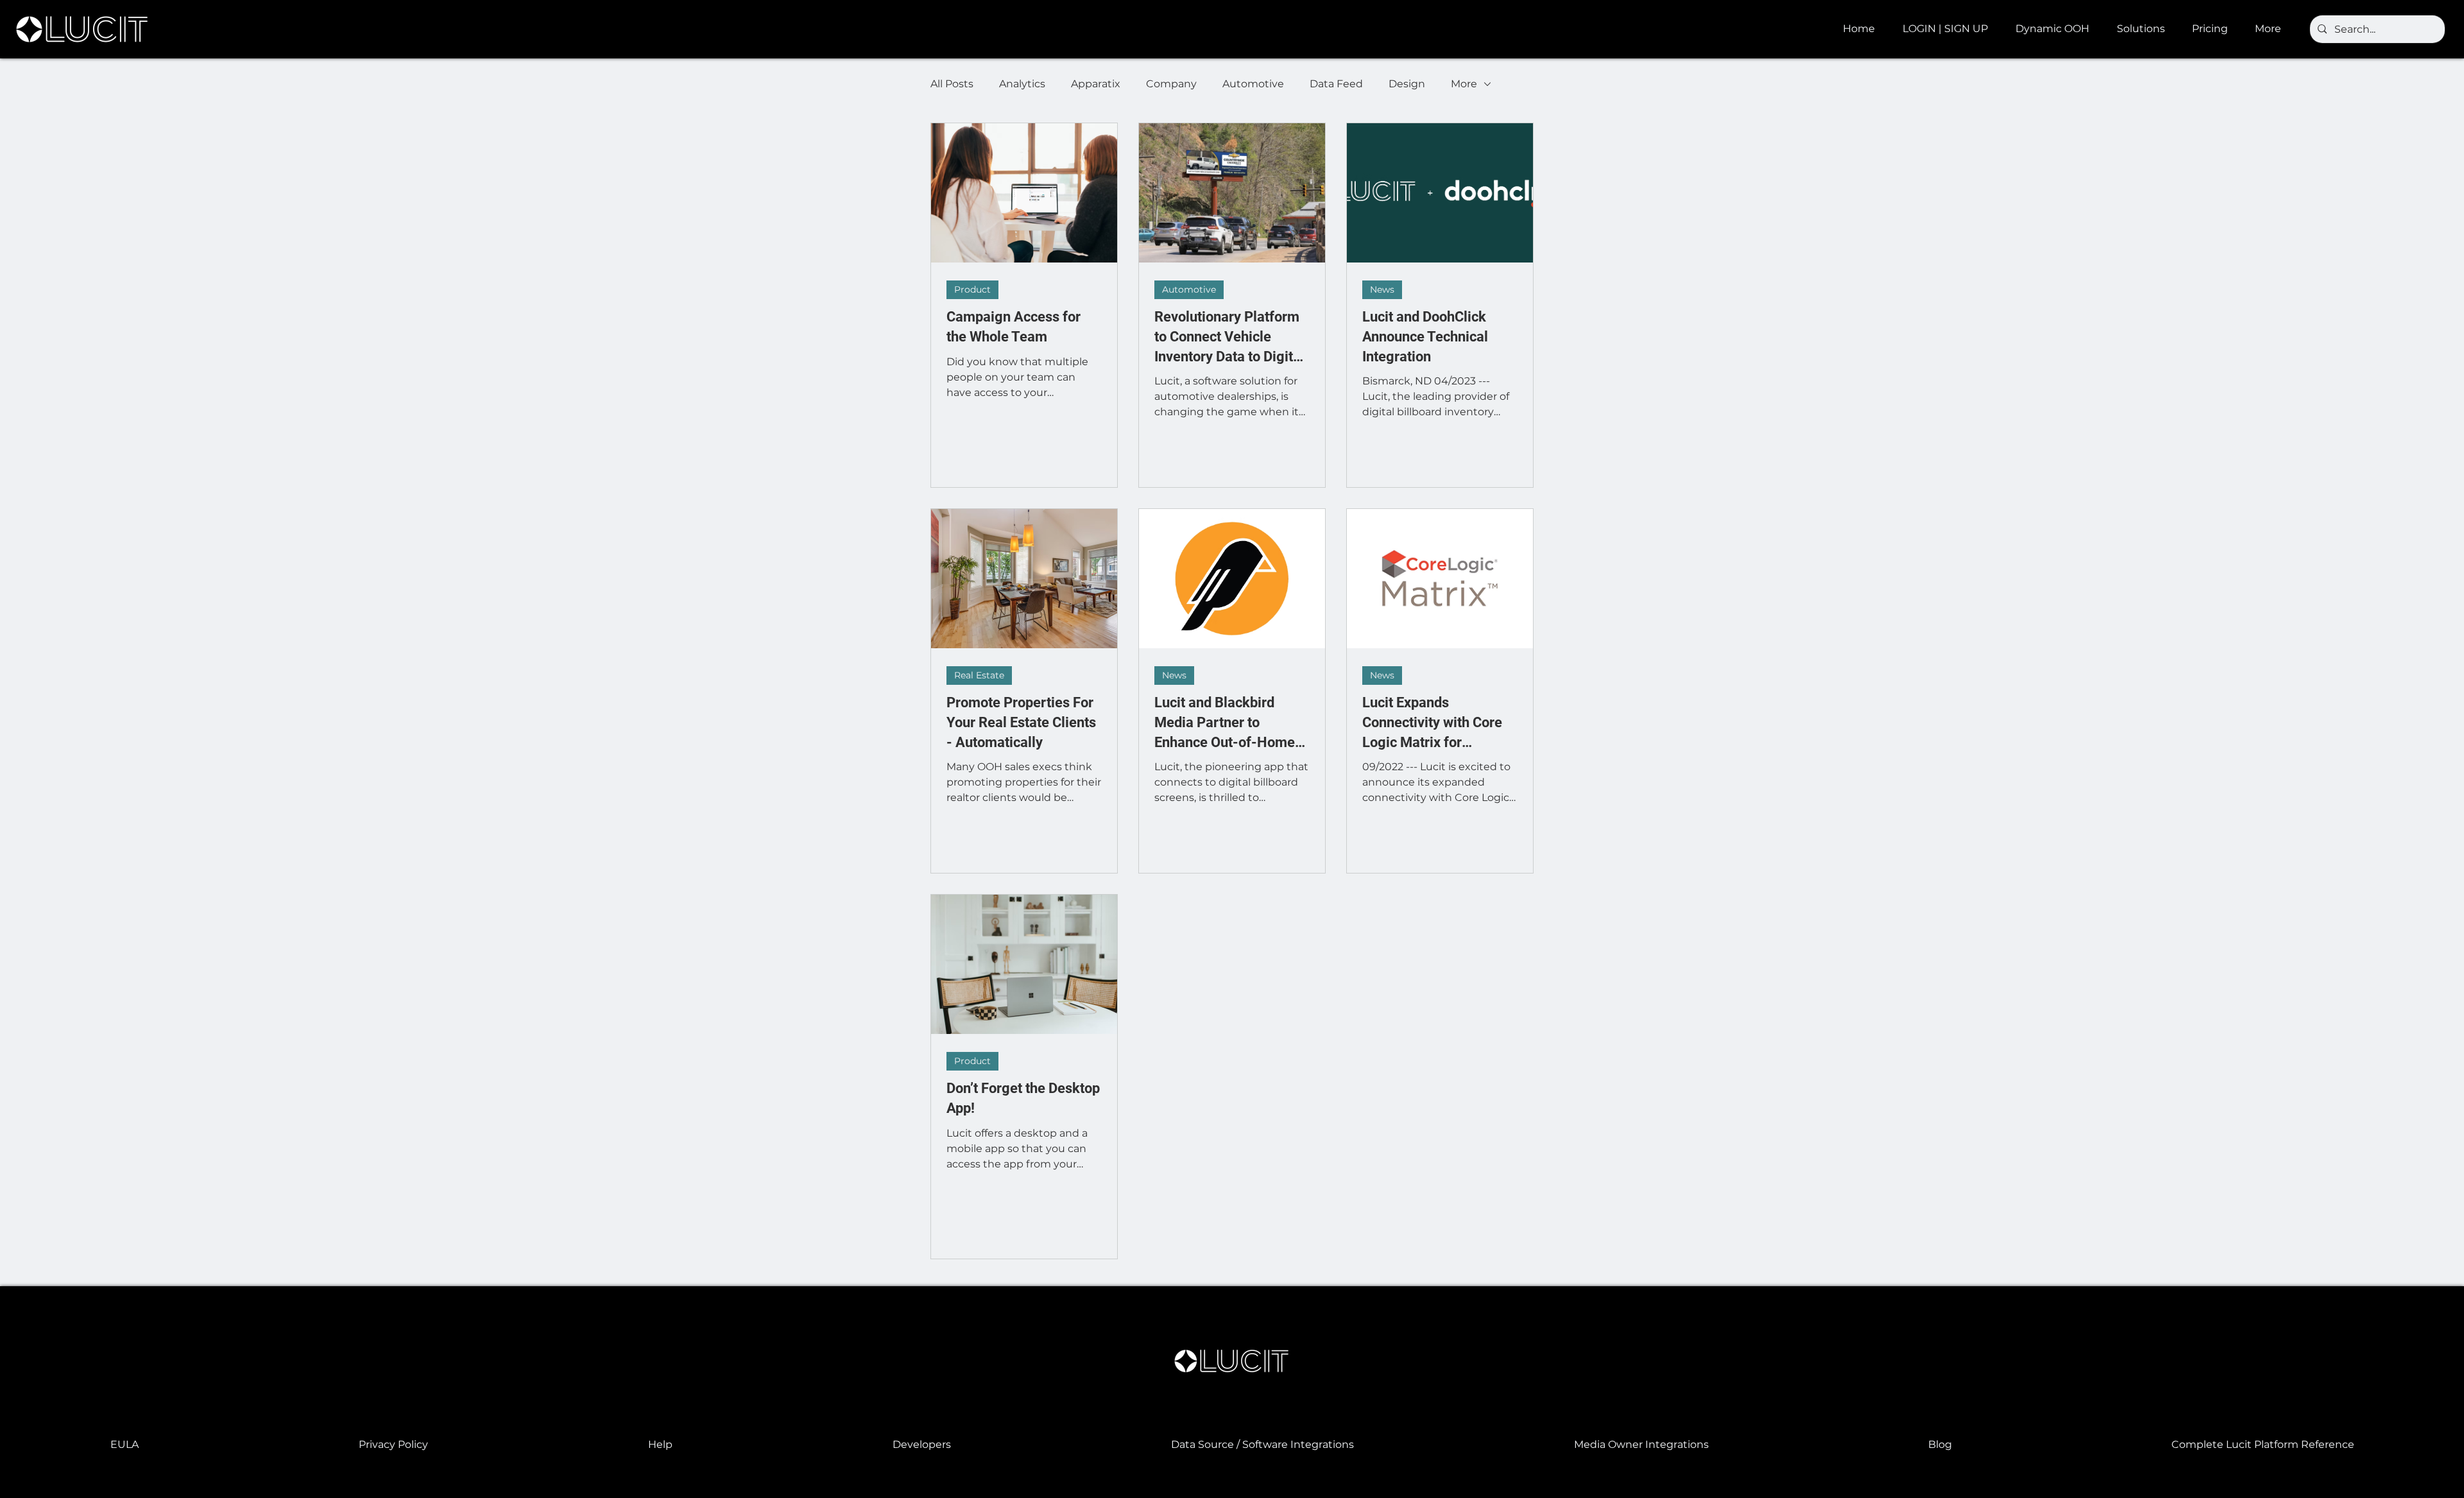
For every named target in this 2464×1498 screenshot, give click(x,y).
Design (1407, 84)
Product (972, 289)
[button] (2057, 29)
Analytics (1022, 84)
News (1382, 289)
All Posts (952, 84)
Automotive (1253, 84)
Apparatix (1096, 84)
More (1464, 84)
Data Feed (1336, 84)
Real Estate (979, 675)
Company (1171, 84)
